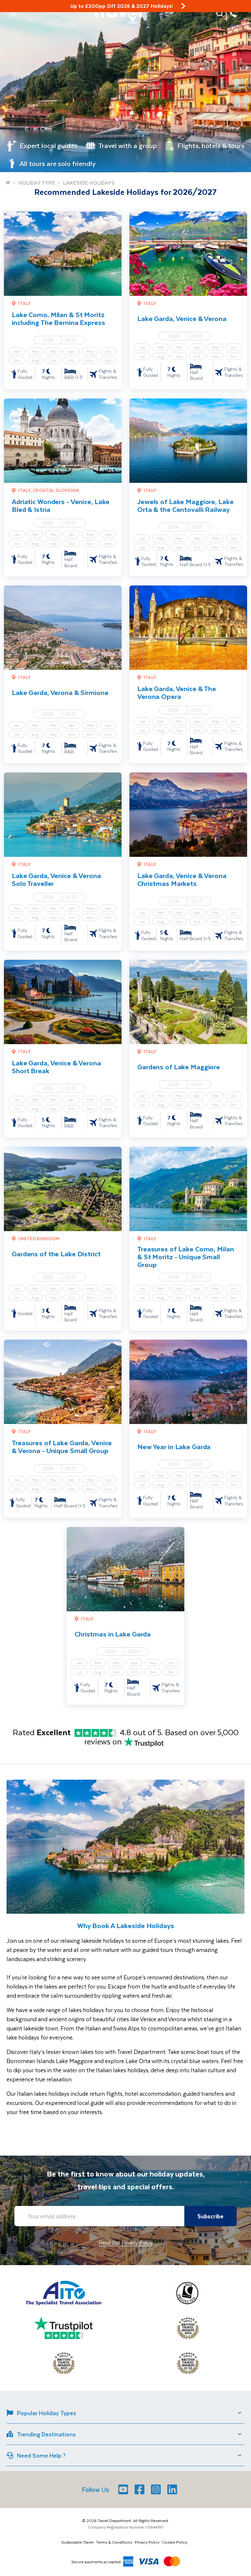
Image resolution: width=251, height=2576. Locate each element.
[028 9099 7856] (233, 13)
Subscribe (210, 2216)
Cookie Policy (175, 2542)
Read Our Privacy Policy (126, 2242)
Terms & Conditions (114, 2542)
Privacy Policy (147, 2542)
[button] (13, 13)
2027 (71, 340)
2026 (48, 340)
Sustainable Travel (77, 2542)
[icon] (183, 6)
